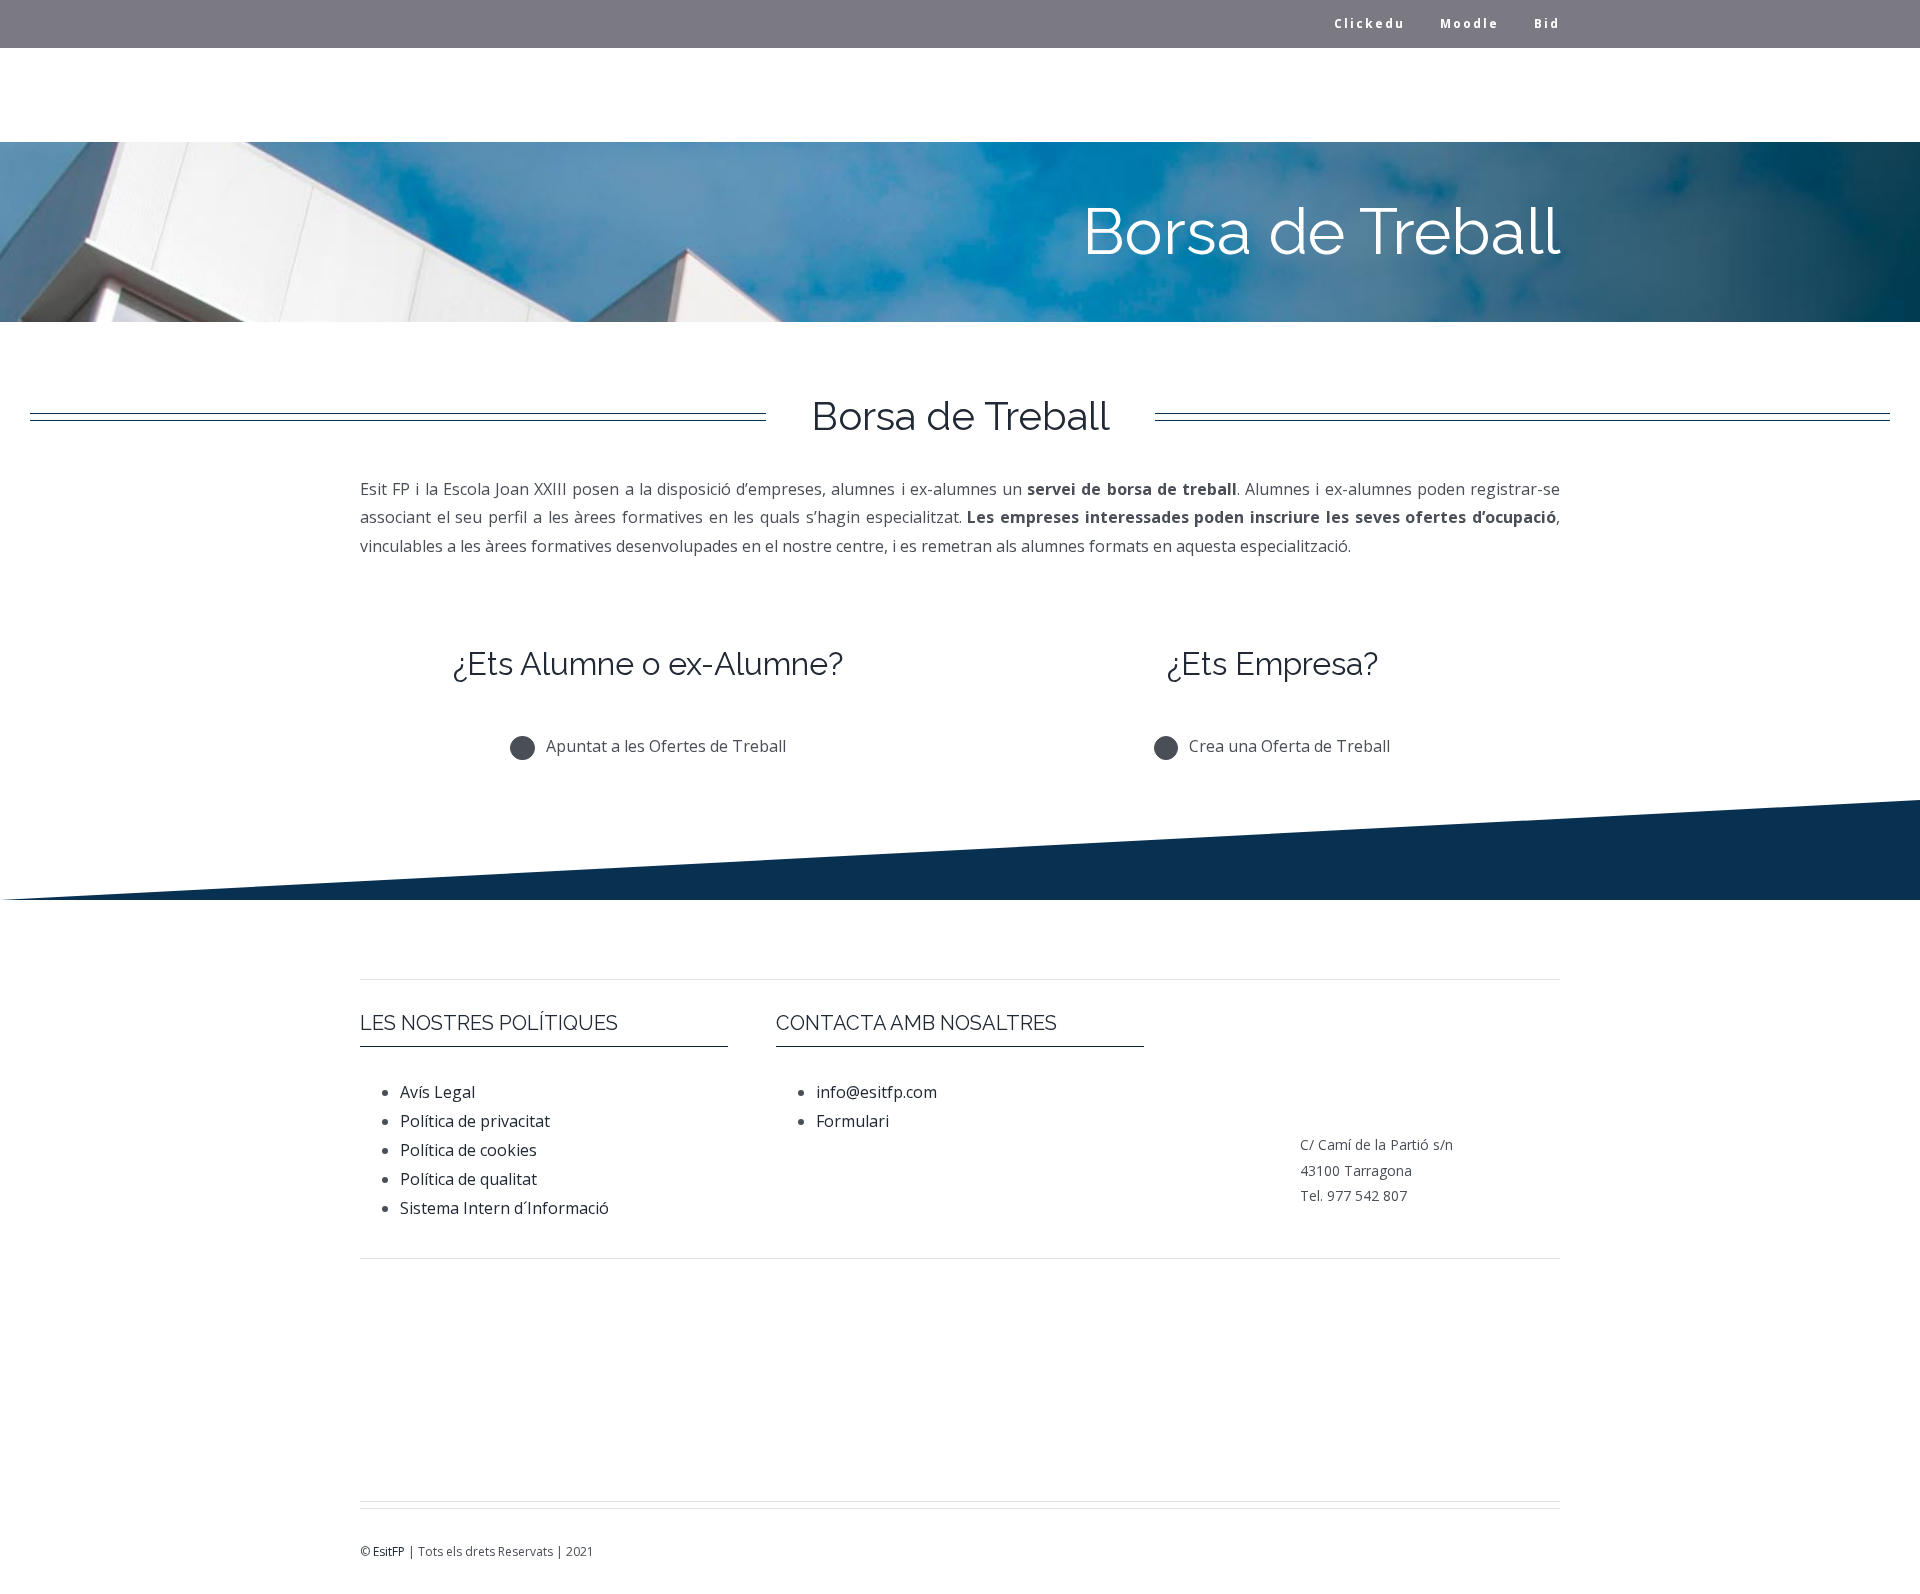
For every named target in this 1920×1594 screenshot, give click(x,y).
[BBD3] (1341, 1399)
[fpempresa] (752, 1427)
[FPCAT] (440, 1287)
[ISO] (1163, 1404)
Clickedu (1369, 23)
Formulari (854, 1121)
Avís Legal (437, 1092)
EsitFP (389, 1551)
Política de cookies (468, 1150)
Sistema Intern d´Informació (504, 1208)
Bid (1547, 23)
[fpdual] (648, 1293)
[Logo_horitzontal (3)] (856, 1300)
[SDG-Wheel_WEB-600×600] (960, 1404)
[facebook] (1444, 1553)
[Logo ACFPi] (544, 1405)
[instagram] (1500, 1553)
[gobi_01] (1267, 1293)
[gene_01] (1059, 1293)
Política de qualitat (468, 1179)
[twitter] (1472, 1553)
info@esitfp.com (876, 1092)
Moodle (1469, 23)
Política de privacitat (475, 1121)
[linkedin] (1528, 1553)
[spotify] (1556, 1553)
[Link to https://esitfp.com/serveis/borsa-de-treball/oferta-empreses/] (1166, 748)
